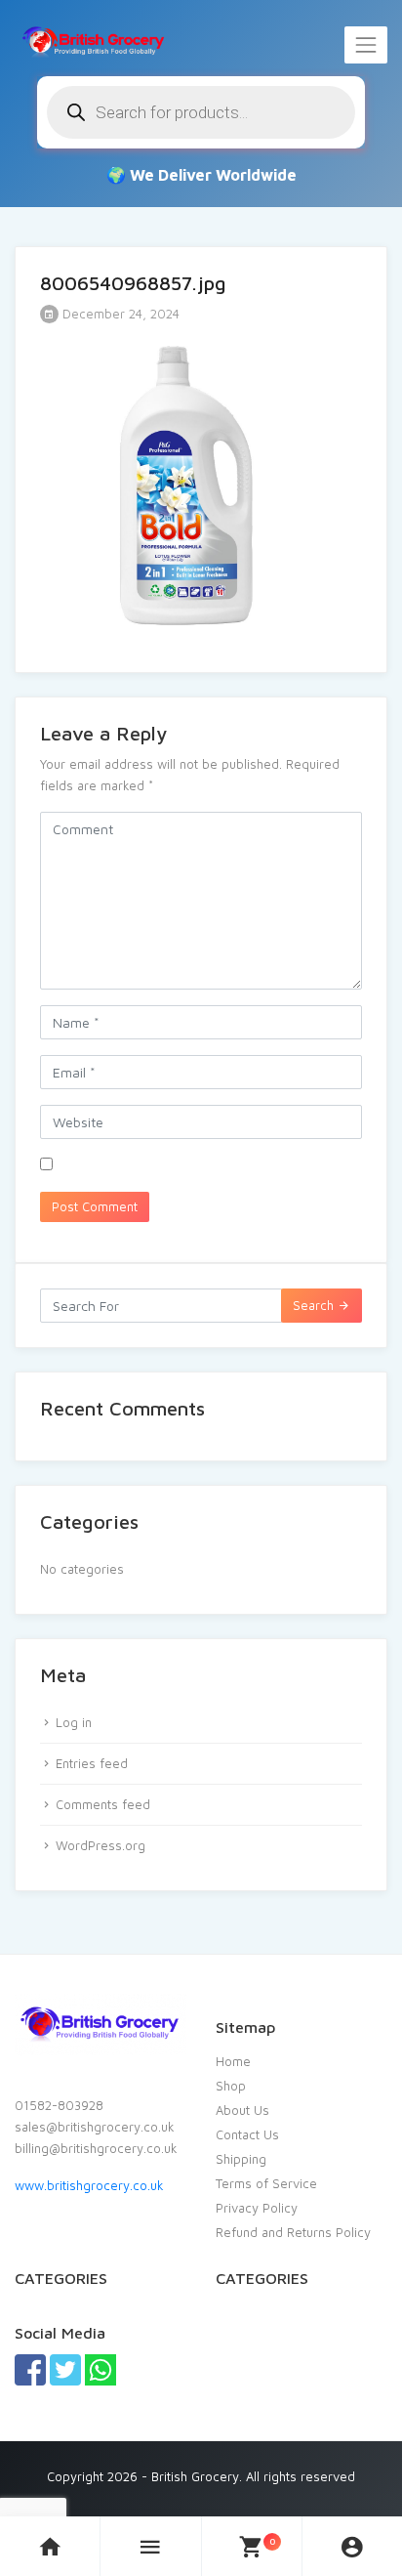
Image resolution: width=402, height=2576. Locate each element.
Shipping (241, 2159)
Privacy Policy (257, 2208)
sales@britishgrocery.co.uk (95, 2127)
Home (233, 2061)
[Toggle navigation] (366, 45)
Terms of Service (266, 2183)
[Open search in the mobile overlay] (201, 112)
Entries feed (92, 1763)
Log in (74, 1722)
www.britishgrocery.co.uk (89, 2185)
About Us (242, 2110)
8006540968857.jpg (133, 283)
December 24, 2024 (119, 314)
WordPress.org (100, 1845)
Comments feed (103, 1804)
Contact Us (247, 2134)
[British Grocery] (93, 41)
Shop (231, 2086)
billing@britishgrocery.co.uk (96, 2148)
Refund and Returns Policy (293, 2232)
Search (315, 1305)
